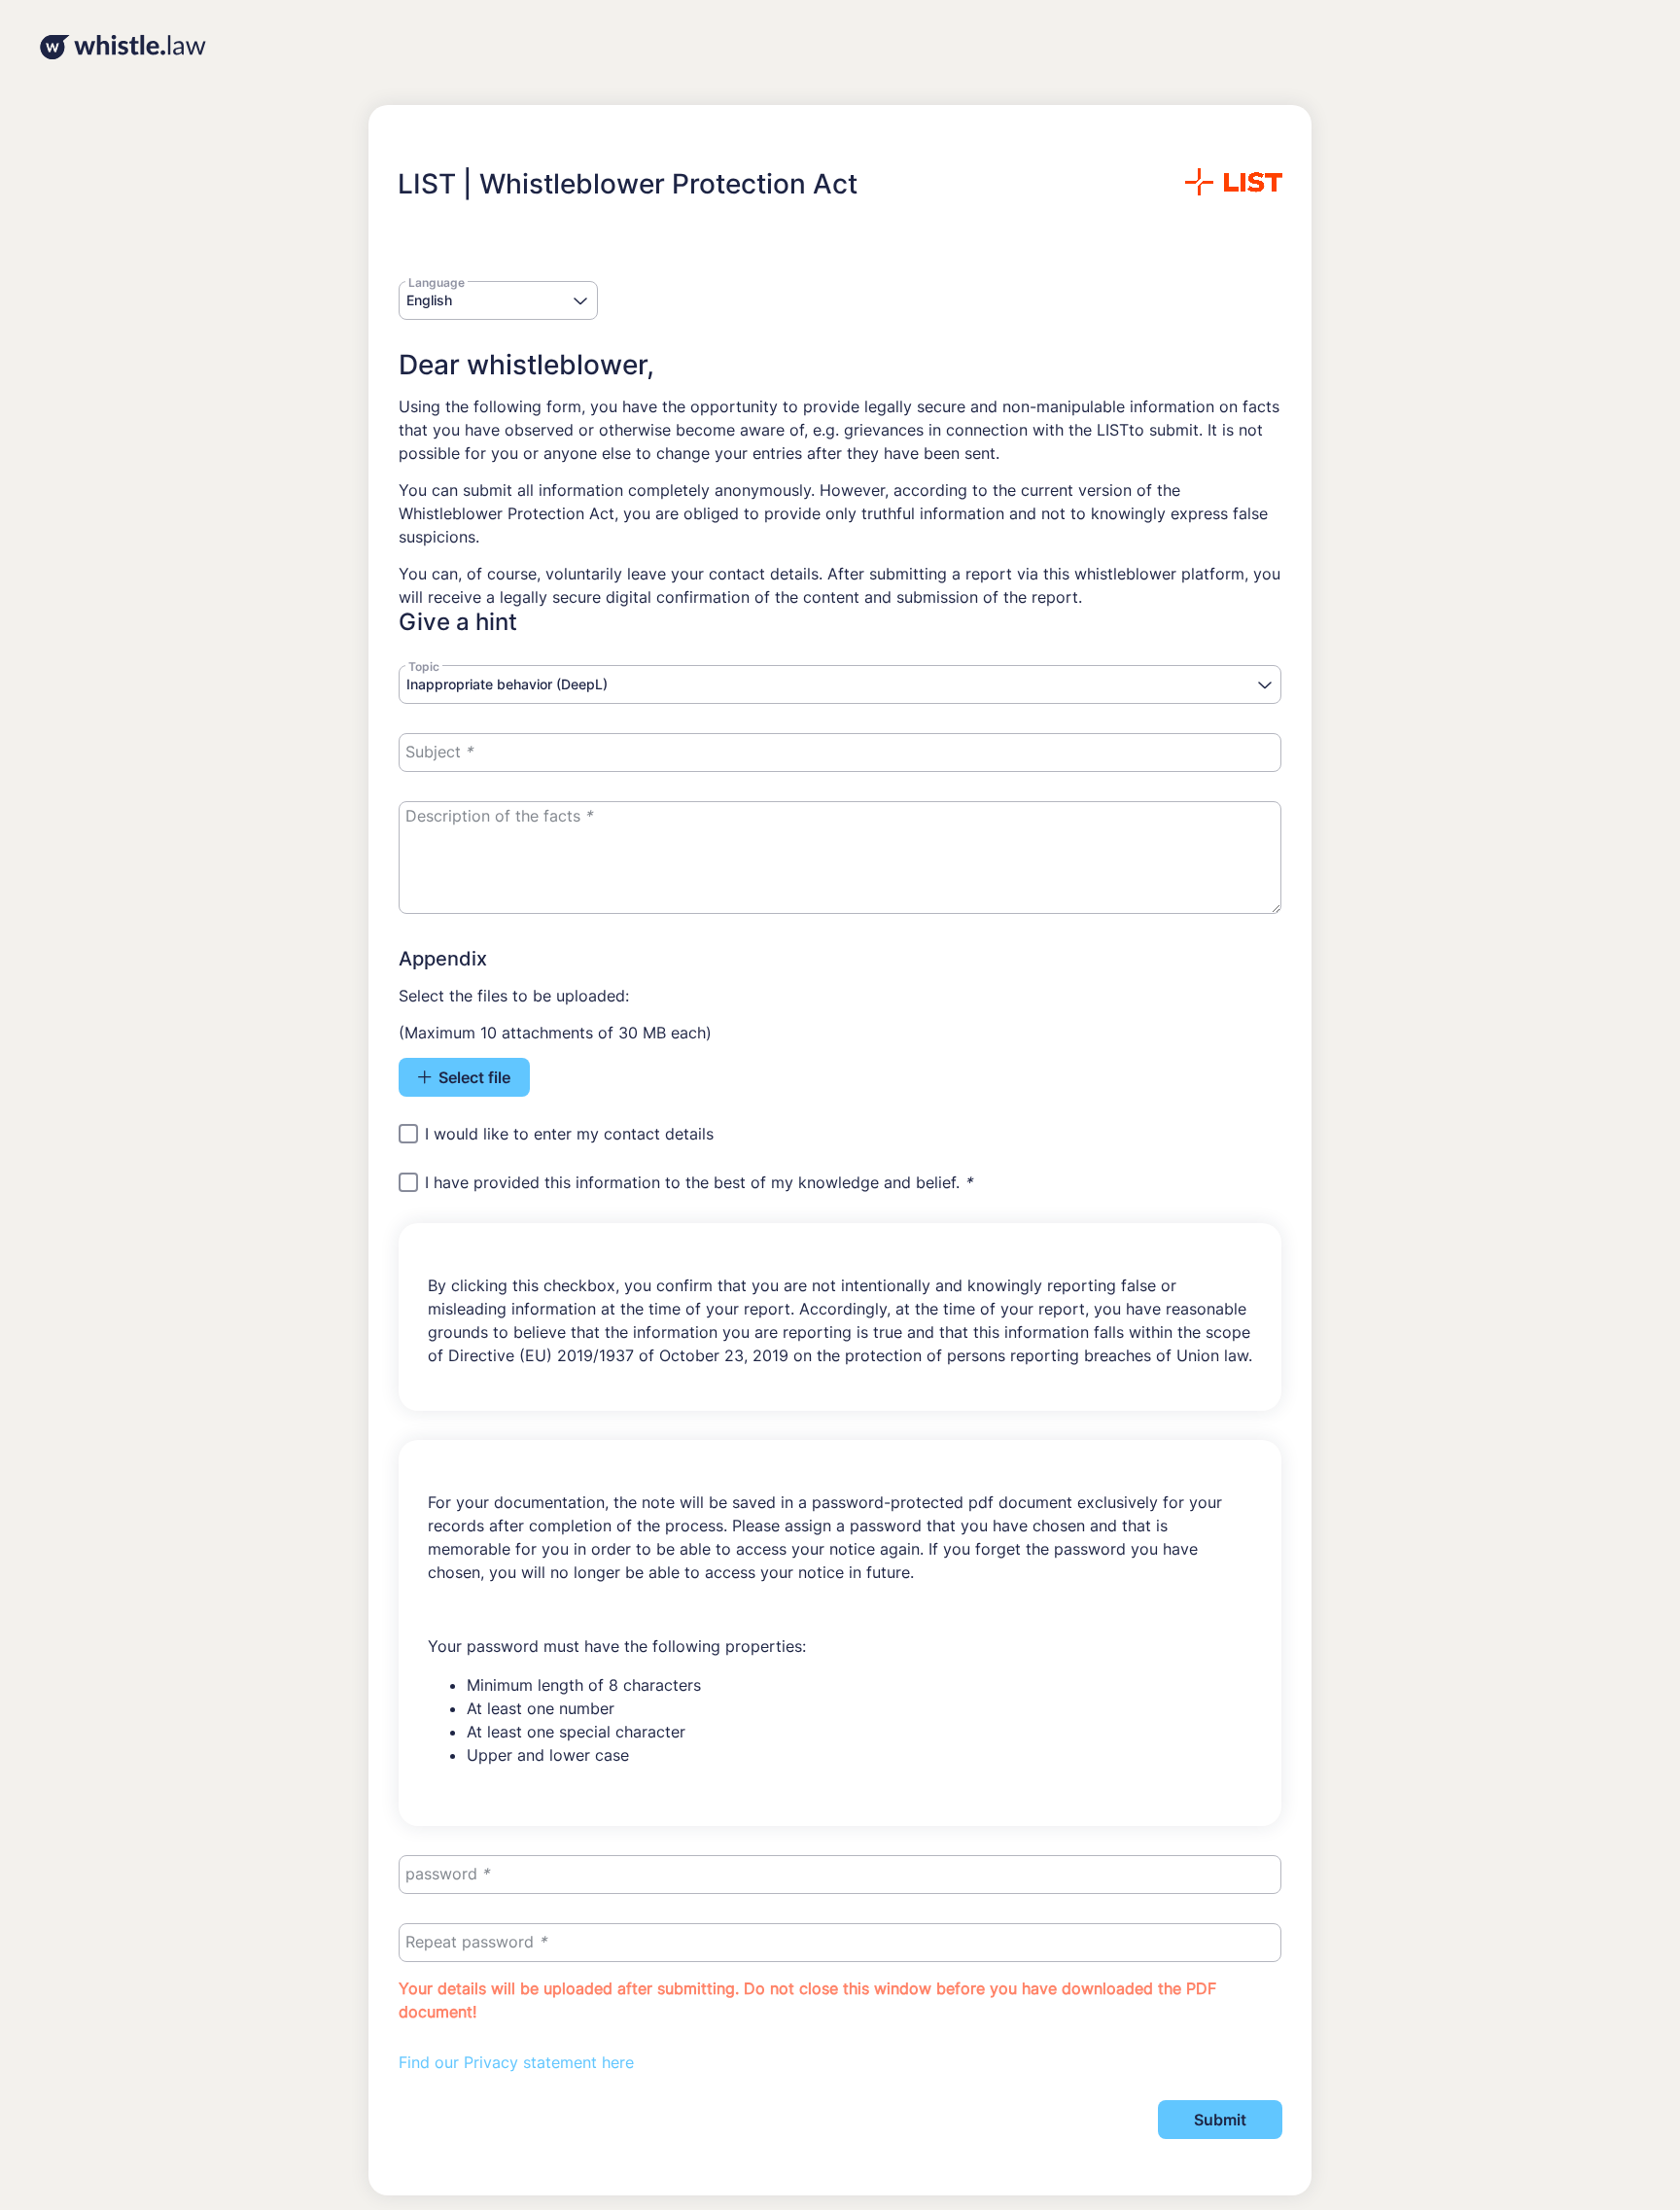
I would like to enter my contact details (569, 1134)
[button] (581, 302)
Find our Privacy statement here (516, 2062)
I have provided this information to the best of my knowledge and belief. (699, 1183)
